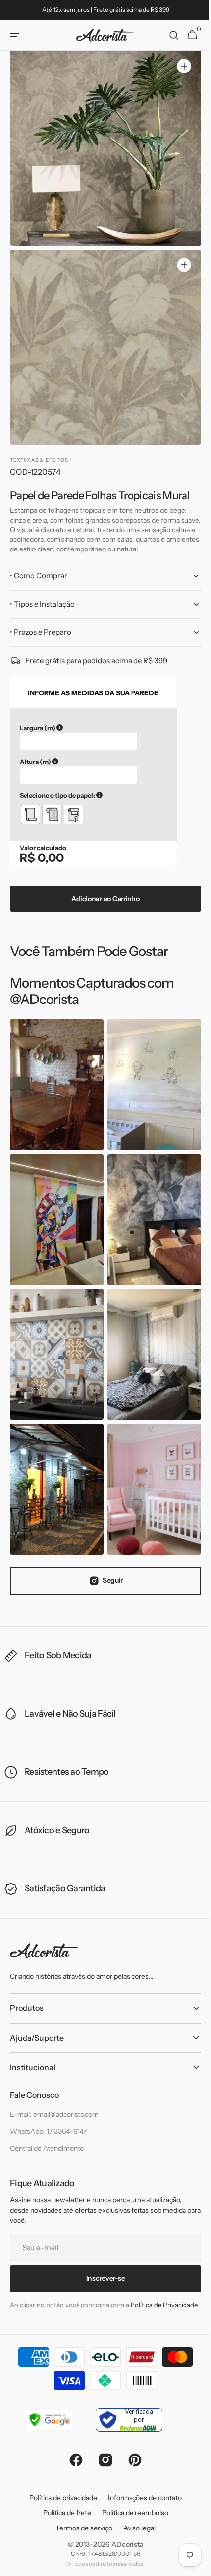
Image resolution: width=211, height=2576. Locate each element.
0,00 (51, 867)
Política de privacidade (60, 2498)
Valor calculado (43, 857)
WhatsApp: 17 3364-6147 (48, 2122)
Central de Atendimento (47, 2139)
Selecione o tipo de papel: (93, 805)
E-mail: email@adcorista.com (54, 2105)
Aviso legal (136, 2528)
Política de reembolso (131, 2513)
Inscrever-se (102, 2269)
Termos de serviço (80, 2528)
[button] (15, 35)
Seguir (109, 1571)
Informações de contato (141, 2498)
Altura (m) (85, 771)
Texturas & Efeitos (39, 470)
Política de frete (63, 2513)
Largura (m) (87, 737)
